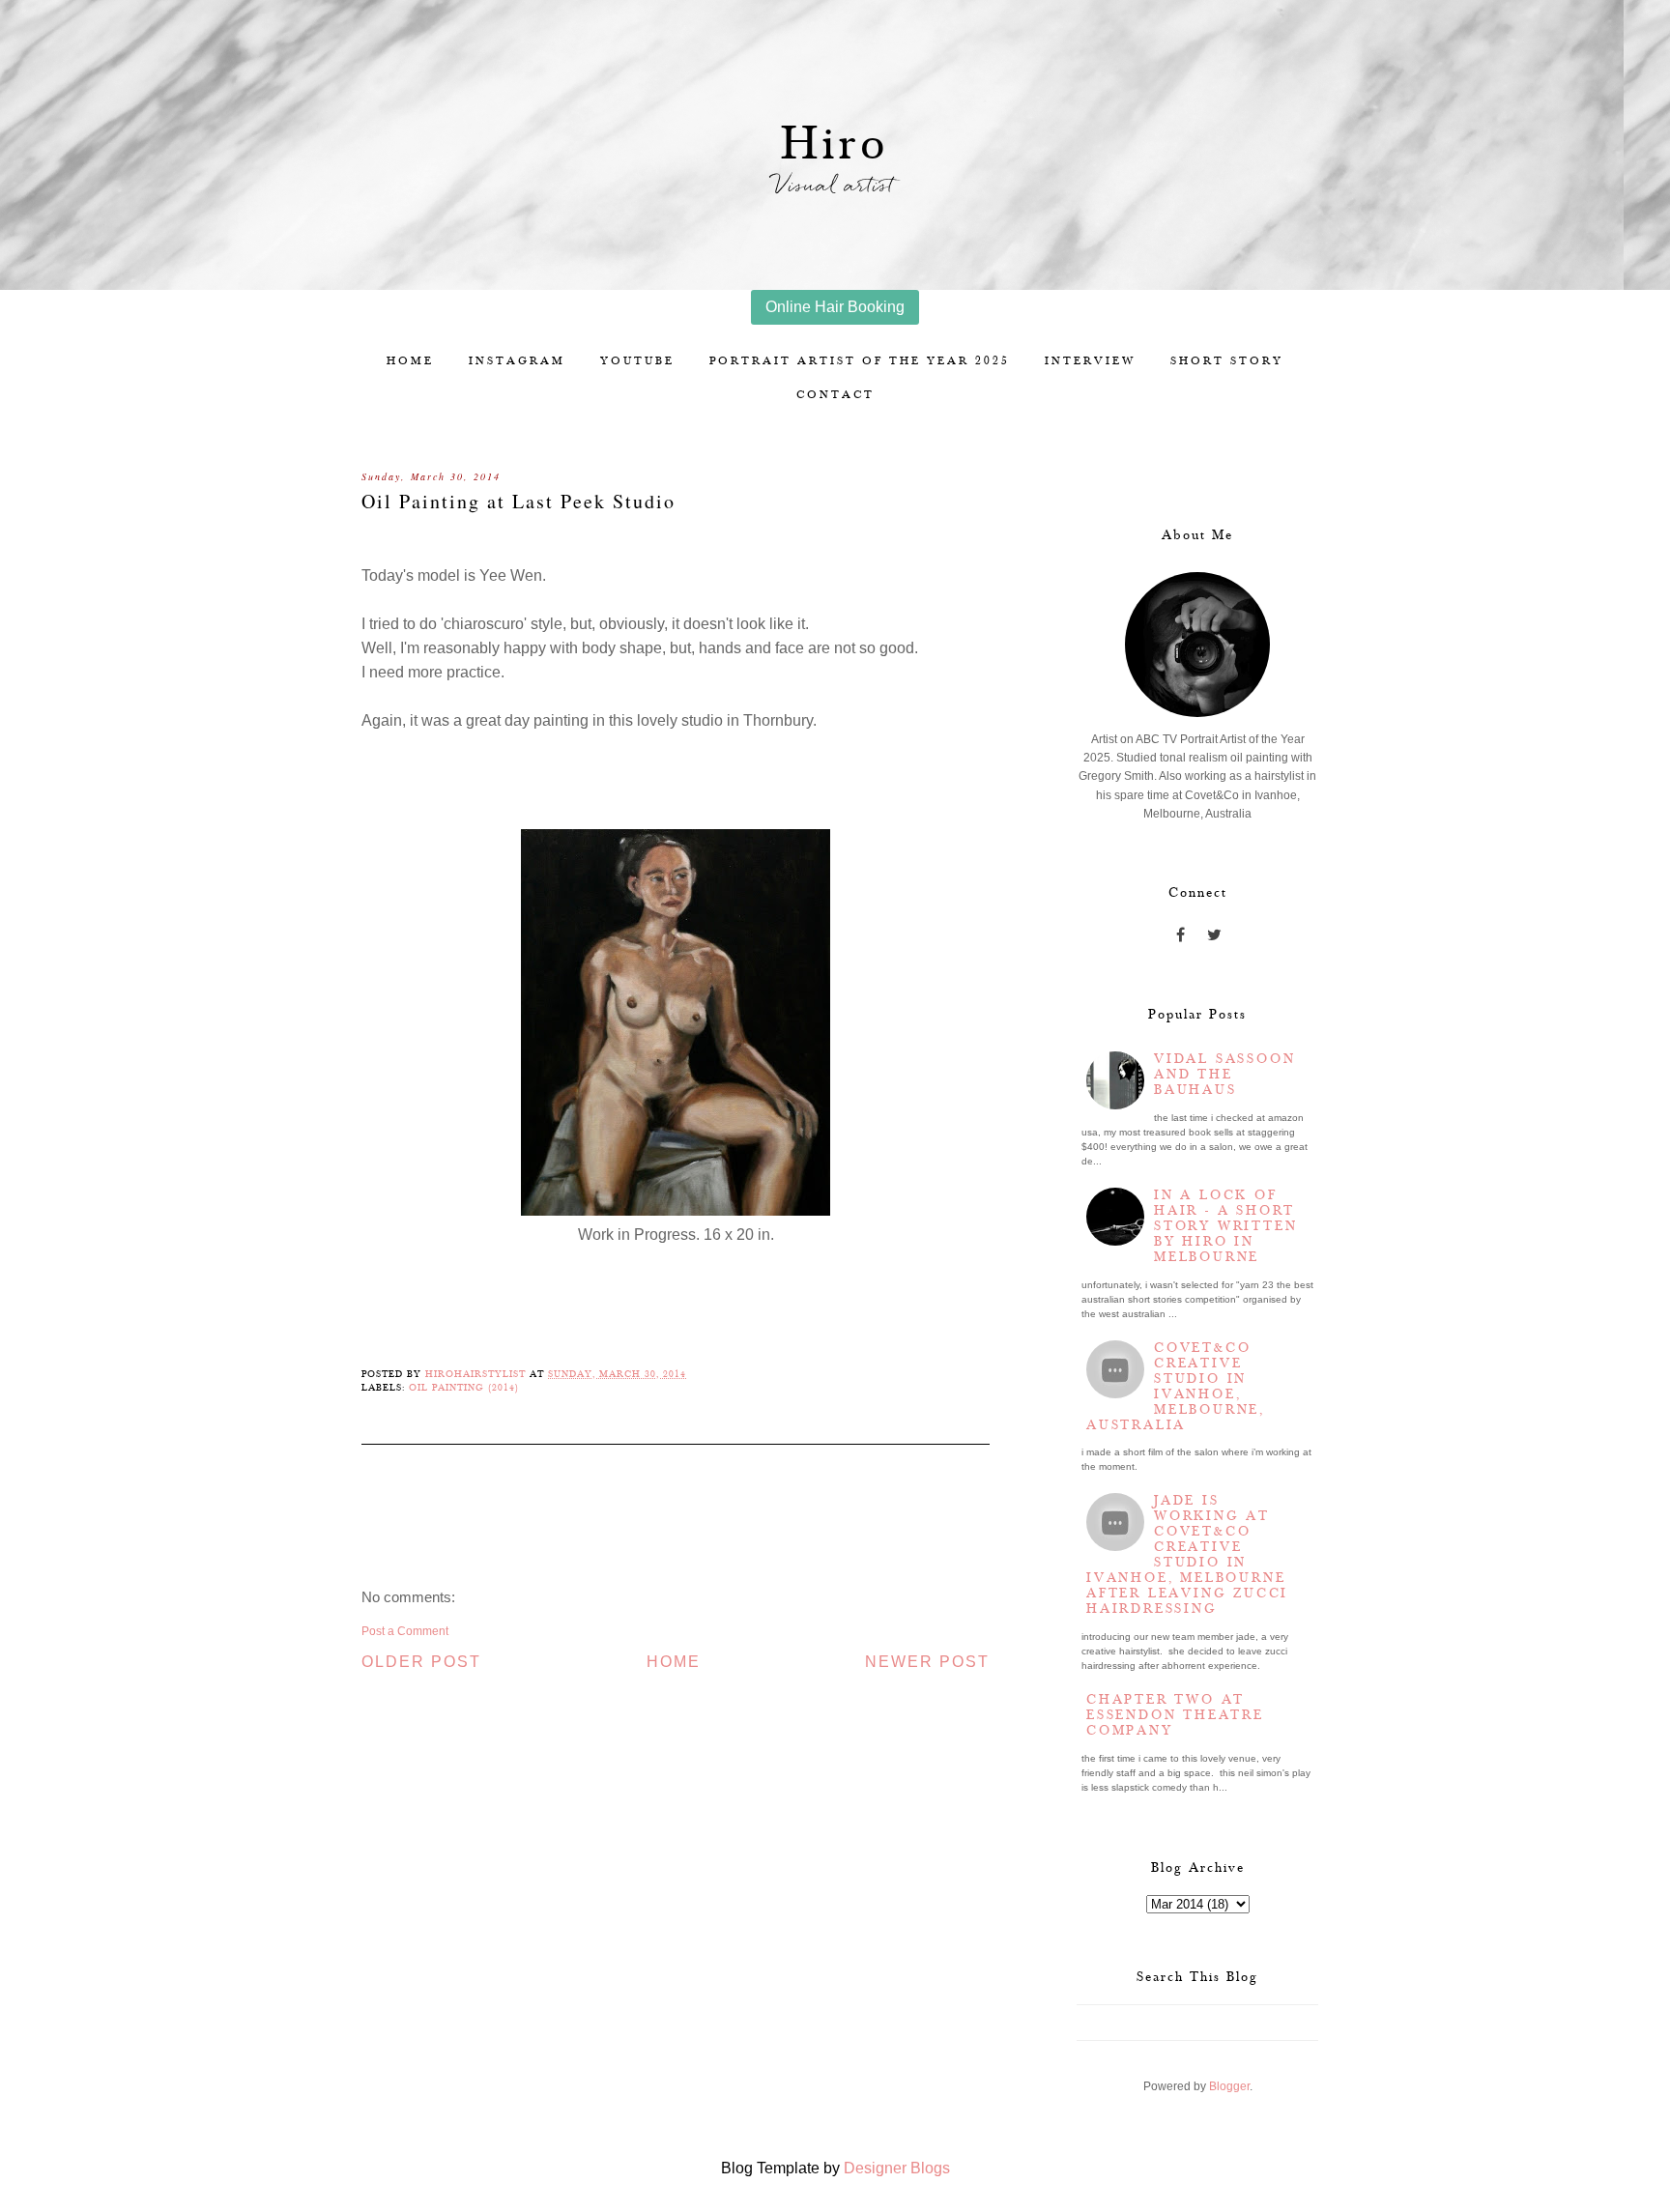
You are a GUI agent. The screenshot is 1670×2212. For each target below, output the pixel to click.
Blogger (1229, 2086)
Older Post (421, 1662)
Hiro (835, 144)
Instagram (517, 361)
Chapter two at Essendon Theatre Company (1175, 1715)
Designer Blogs (897, 2168)
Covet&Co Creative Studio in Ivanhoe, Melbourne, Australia (1176, 1387)
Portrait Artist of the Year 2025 (860, 361)
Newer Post (927, 1662)
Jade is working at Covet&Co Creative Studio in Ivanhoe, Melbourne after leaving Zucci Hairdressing (1187, 1555)
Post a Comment (405, 1631)
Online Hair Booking (835, 307)
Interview (1090, 361)
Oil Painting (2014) (464, 1388)
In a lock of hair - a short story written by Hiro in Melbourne (1225, 1226)
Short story (1227, 361)
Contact (835, 395)
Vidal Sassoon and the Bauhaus (1224, 1075)
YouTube (637, 361)
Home (410, 361)
